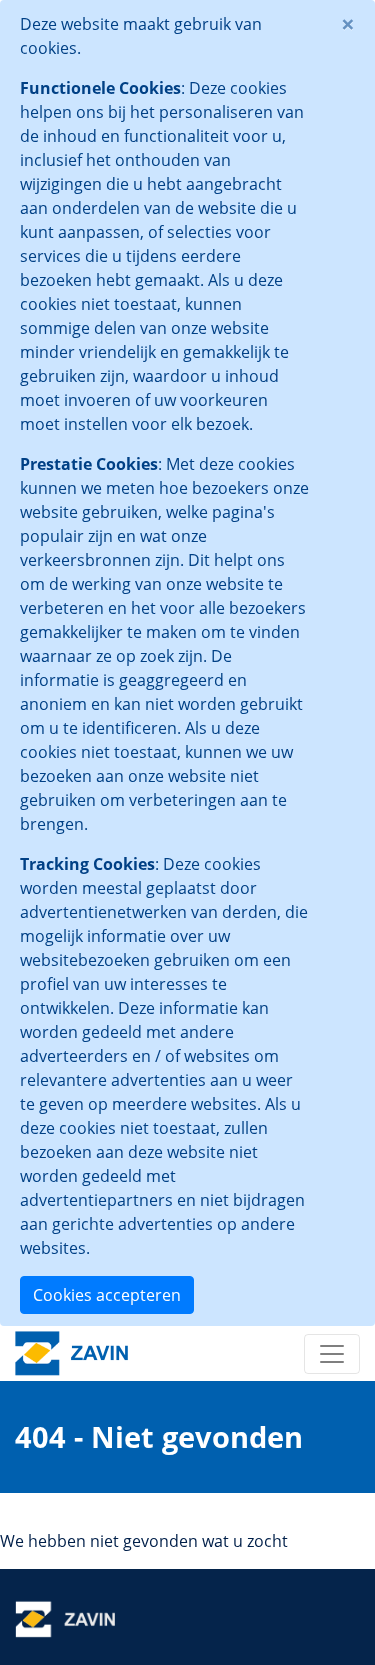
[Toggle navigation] (332, 1354)
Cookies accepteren (107, 1295)
